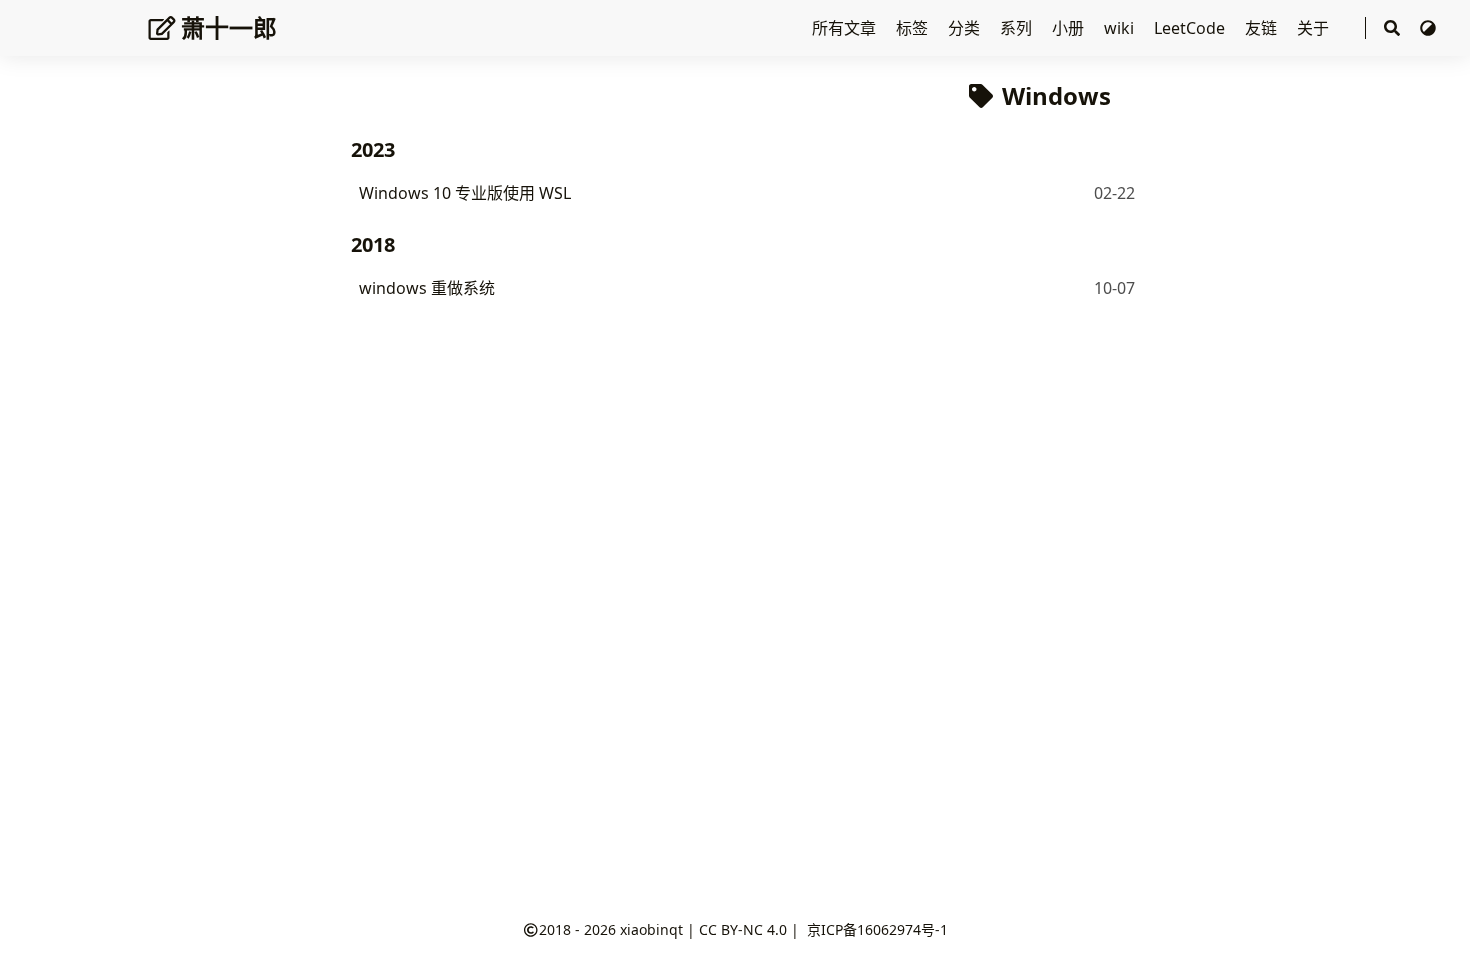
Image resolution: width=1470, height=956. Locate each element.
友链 (1263, 28)
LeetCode (1191, 28)
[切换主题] (1428, 28)
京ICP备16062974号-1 (877, 929)
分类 (966, 28)
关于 (1315, 28)
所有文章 (846, 28)
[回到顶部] (1434, 920)
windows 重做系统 (427, 288)
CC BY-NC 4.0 (743, 929)
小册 (1070, 28)
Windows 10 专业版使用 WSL (465, 193)
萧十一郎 (229, 27)
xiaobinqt (651, 929)
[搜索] (1392, 28)
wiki (1121, 28)
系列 (1018, 28)
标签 (914, 28)
